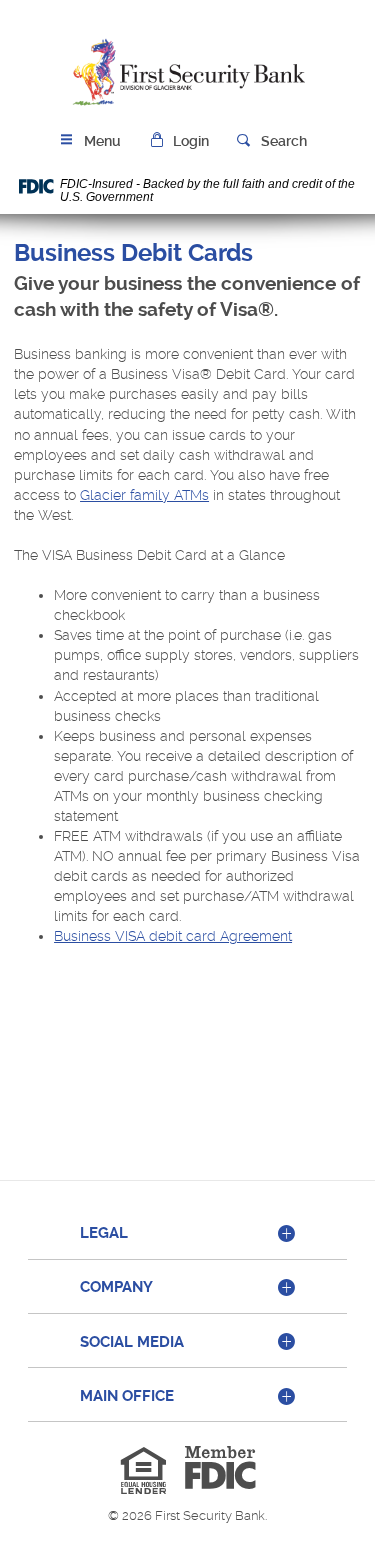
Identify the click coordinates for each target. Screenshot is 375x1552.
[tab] (187, 1234)
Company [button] (116, 1287)
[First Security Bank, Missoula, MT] (187, 73)
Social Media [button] (132, 1342)
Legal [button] (104, 1233)
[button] (179, 141)
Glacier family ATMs (144, 495)
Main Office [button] (127, 1396)
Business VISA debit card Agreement (173, 936)
